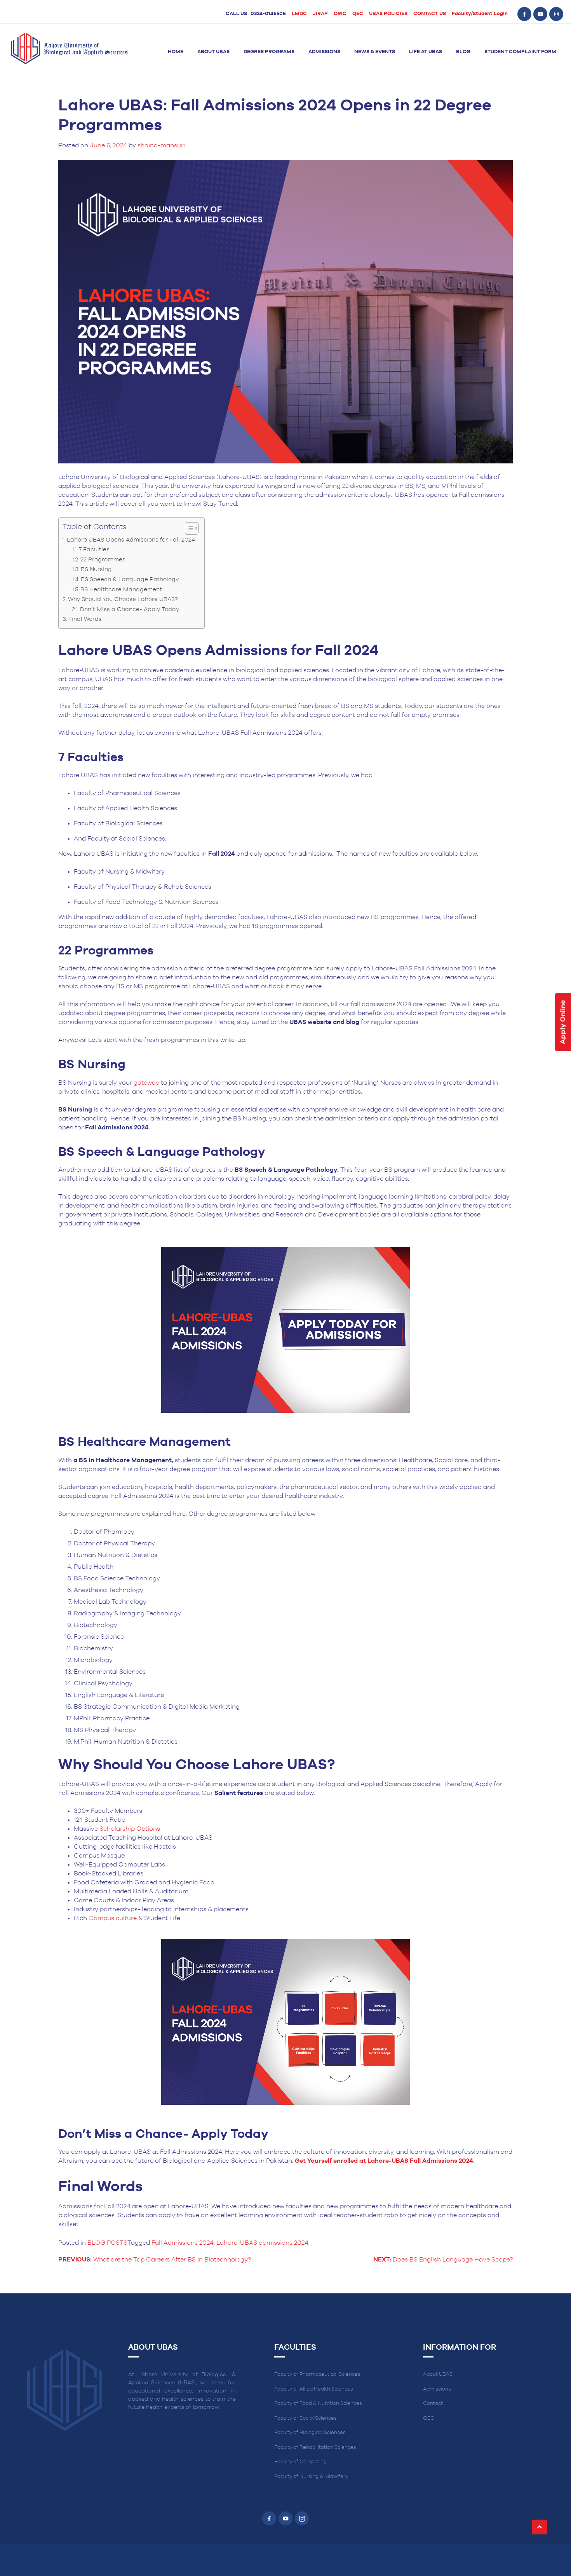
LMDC (299, 14)
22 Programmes (104, 560)
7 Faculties (95, 550)
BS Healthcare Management (122, 590)
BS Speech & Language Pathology (131, 579)
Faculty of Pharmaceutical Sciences (317, 2374)
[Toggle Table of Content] (188, 528)
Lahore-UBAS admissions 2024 (262, 2243)
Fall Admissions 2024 (183, 2243)
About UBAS (213, 52)
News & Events (375, 52)
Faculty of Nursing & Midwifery (311, 2477)
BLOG (463, 52)
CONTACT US (430, 14)
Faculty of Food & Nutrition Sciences (318, 2404)
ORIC (340, 14)
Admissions (324, 52)
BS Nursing (98, 569)
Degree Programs (269, 52)
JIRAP (320, 14)
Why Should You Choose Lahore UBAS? (124, 599)
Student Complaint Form (520, 52)
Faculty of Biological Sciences (310, 2433)
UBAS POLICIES (388, 14)
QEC (358, 14)
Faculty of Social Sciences (306, 2418)
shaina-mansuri (161, 145)
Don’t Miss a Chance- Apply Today (130, 609)
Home (176, 52)
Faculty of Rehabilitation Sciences (315, 2448)
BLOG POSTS (107, 2243)
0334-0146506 (268, 14)
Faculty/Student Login (480, 14)
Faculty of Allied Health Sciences (314, 2389)
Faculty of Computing (300, 2462)
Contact (433, 2404)
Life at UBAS (426, 52)
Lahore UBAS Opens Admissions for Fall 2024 (132, 540)
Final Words (86, 619)
